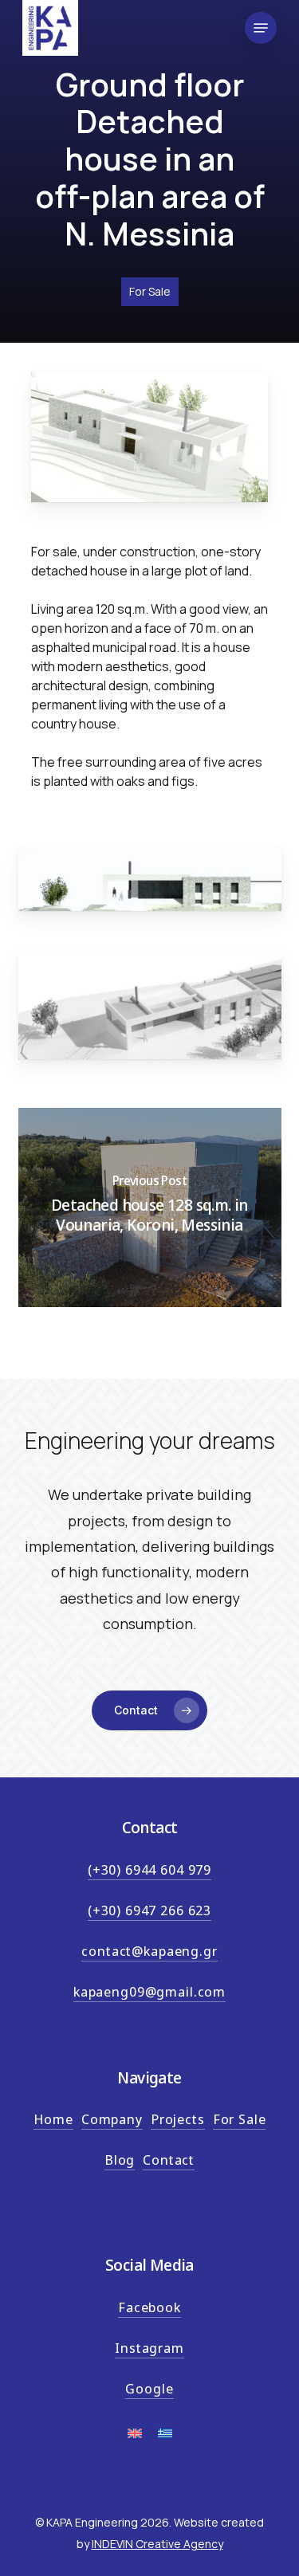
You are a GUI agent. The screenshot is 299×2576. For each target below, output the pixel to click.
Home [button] (53, 2119)
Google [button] (149, 2388)
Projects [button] (178, 2119)
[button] (261, 28)
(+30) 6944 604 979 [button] (149, 1869)
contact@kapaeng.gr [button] (149, 1951)
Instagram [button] (149, 2348)
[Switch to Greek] (165, 2440)
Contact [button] (169, 2160)
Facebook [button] (149, 2307)
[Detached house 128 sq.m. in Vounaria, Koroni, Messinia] (150, 1207)
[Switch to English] (135, 2440)
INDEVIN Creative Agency (157, 2544)
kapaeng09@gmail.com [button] (149, 1991)
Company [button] (112, 2119)
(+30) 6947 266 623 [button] (149, 1910)
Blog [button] (120, 2160)
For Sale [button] (240, 2119)
